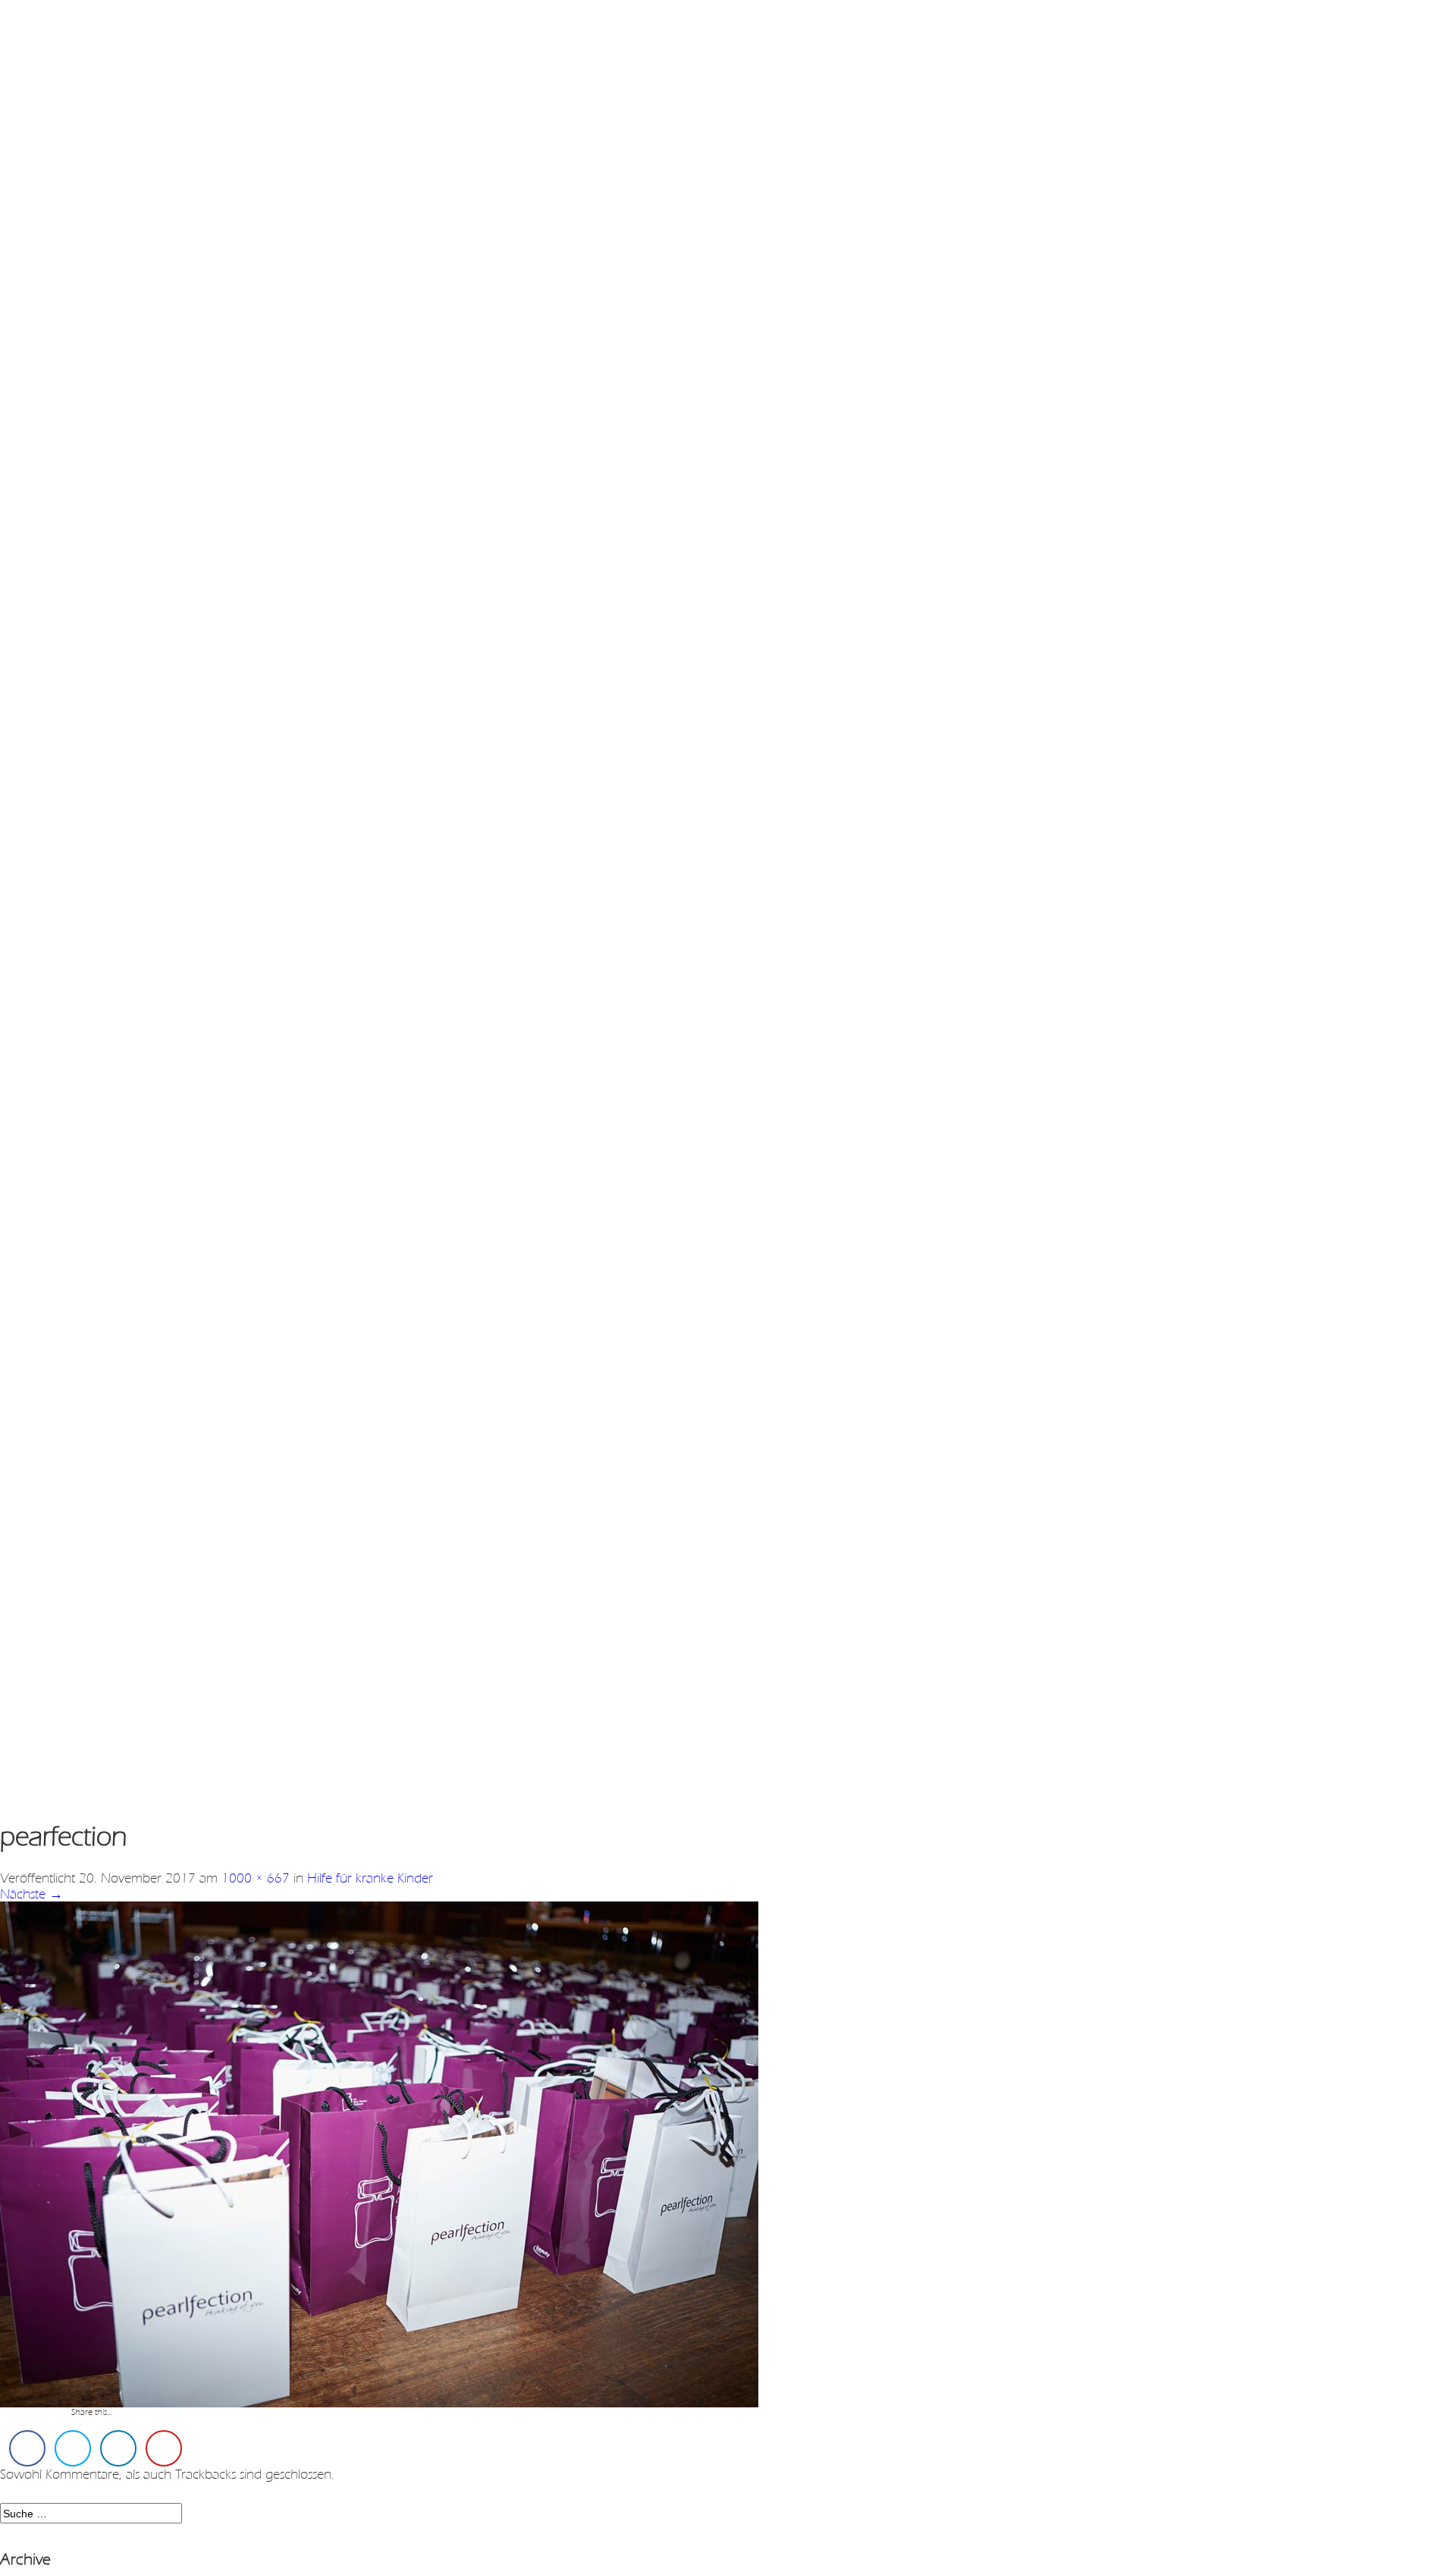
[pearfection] (379, 2153)
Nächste (31, 1894)
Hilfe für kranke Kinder (370, 1878)
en (75, 38)
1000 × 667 (256, 1878)
